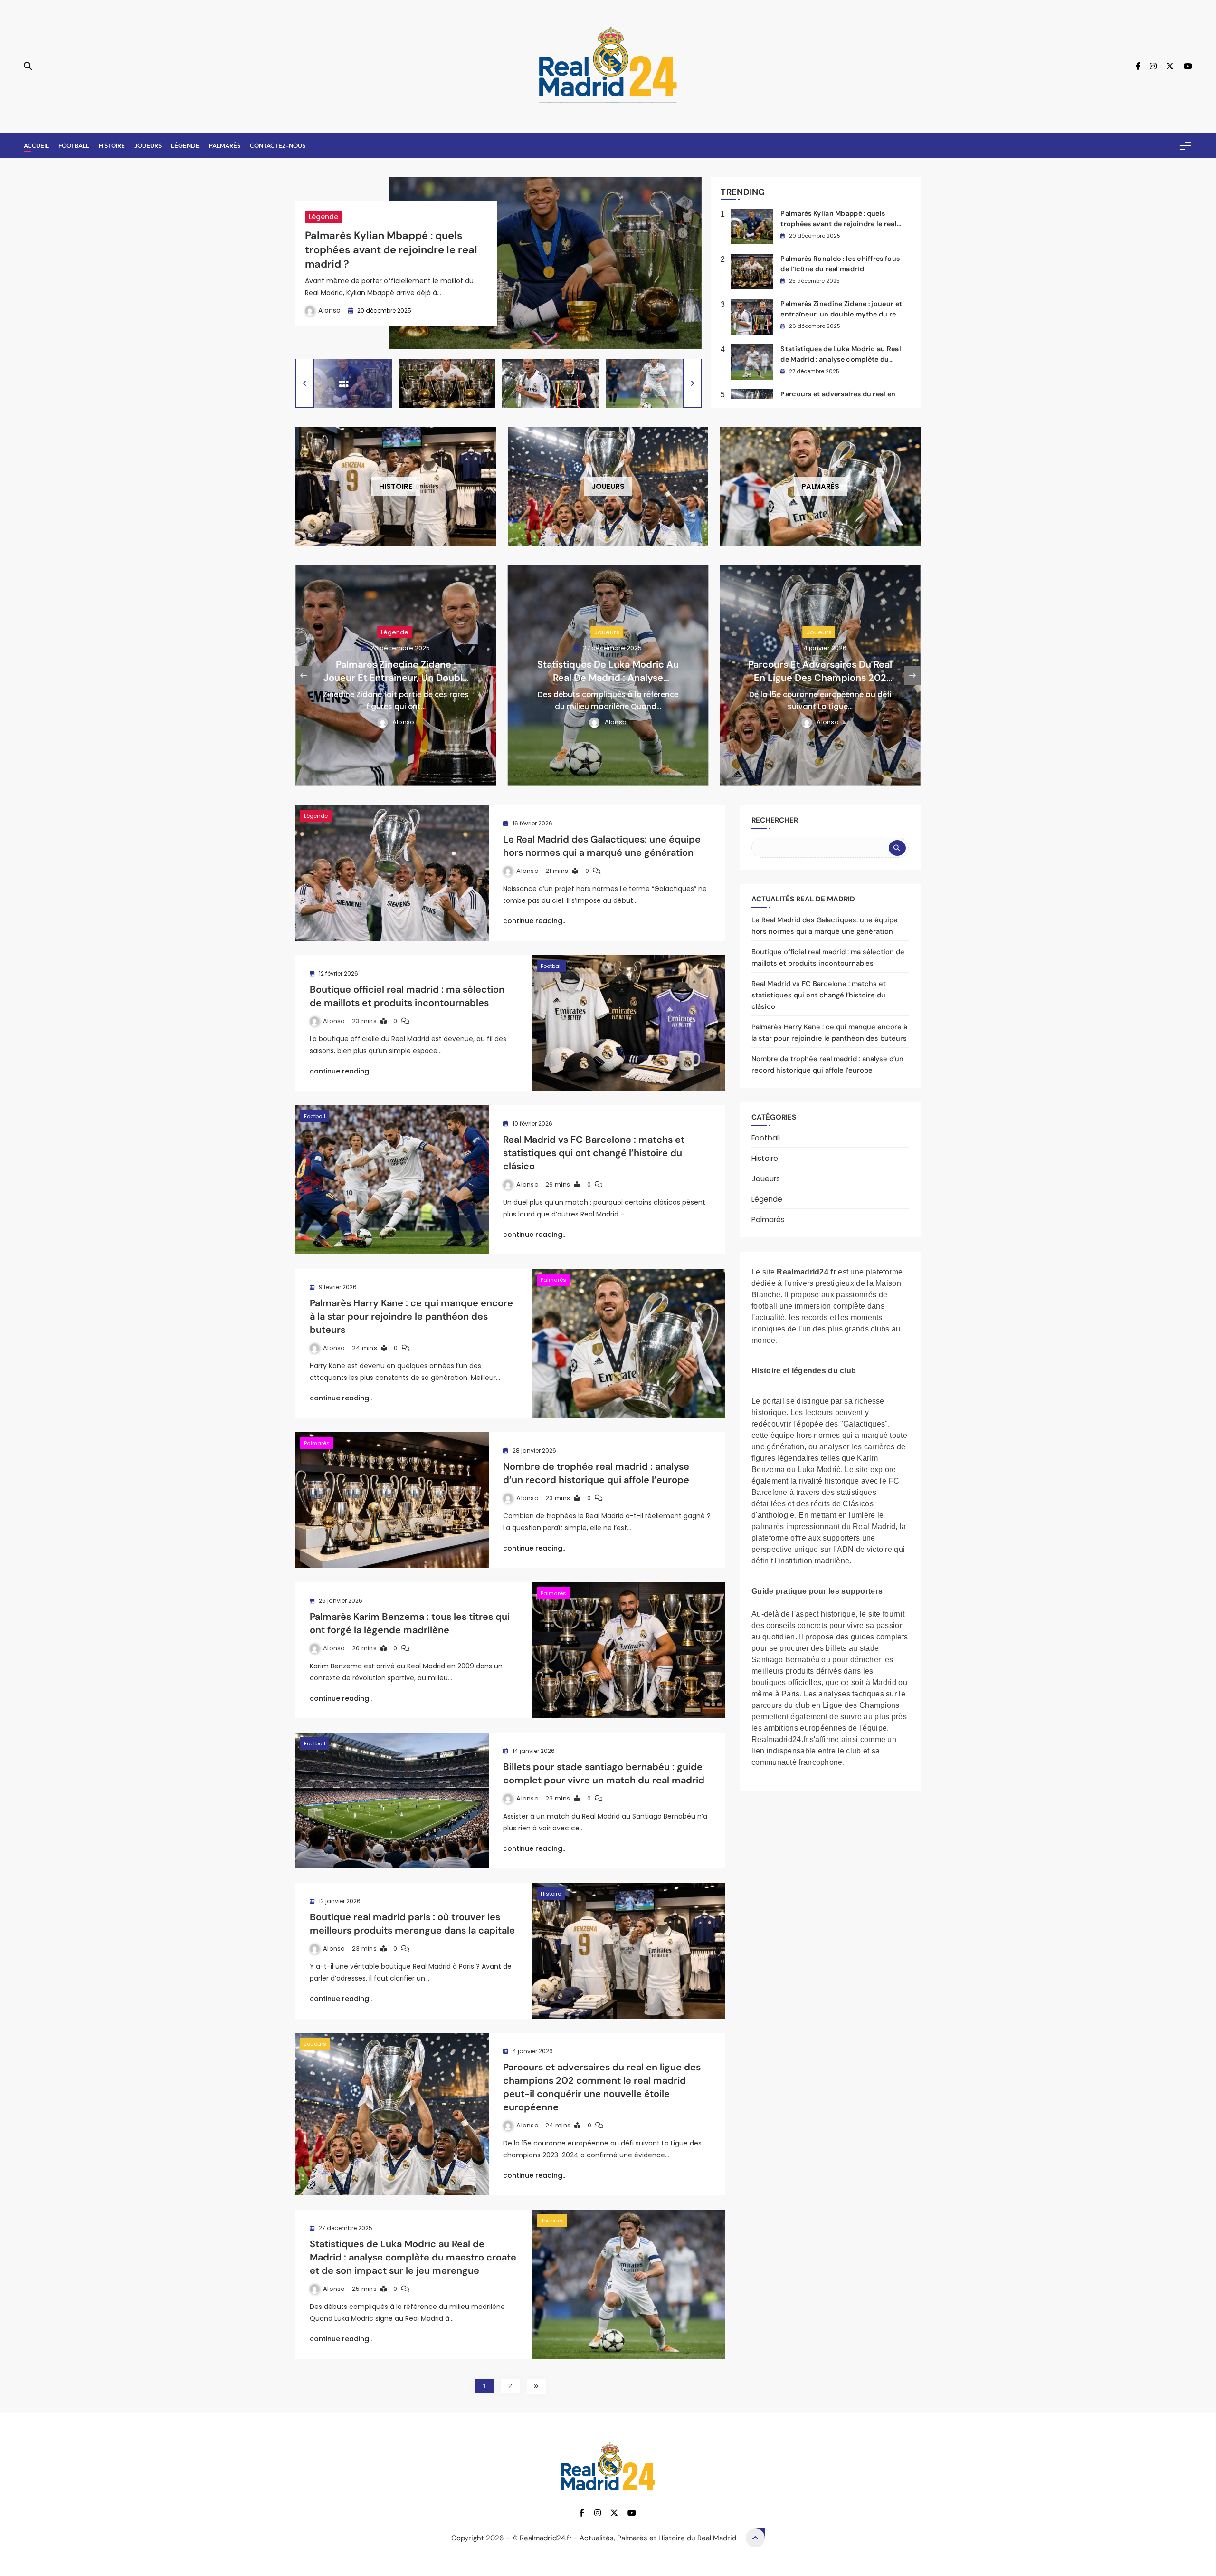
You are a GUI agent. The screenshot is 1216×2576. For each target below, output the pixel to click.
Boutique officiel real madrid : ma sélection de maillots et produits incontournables (407, 996)
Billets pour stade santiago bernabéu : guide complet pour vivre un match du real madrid (604, 1773)
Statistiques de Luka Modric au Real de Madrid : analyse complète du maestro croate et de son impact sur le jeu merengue (413, 2257)
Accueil (36, 145)
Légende (185, 145)
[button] (305, 383)
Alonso (330, 310)
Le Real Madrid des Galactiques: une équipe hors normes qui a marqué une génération (602, 846)
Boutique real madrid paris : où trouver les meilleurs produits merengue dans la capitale (412, 1924)
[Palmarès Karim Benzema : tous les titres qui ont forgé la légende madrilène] (629, 1650)
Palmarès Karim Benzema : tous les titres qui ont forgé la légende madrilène (410, 1623)
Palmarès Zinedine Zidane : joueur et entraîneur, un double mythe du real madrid (841, 314)
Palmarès (225, 145)
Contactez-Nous (278, 145)
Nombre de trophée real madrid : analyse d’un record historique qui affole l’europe (596, 1473)
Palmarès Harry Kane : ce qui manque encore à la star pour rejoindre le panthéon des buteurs (411, 1316)
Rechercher (775, 820)
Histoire (112, 145)
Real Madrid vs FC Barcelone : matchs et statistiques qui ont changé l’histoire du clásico (594, 1153)
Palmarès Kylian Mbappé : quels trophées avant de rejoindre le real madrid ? (391, 250)
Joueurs (148, 145)
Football (74, 145)
